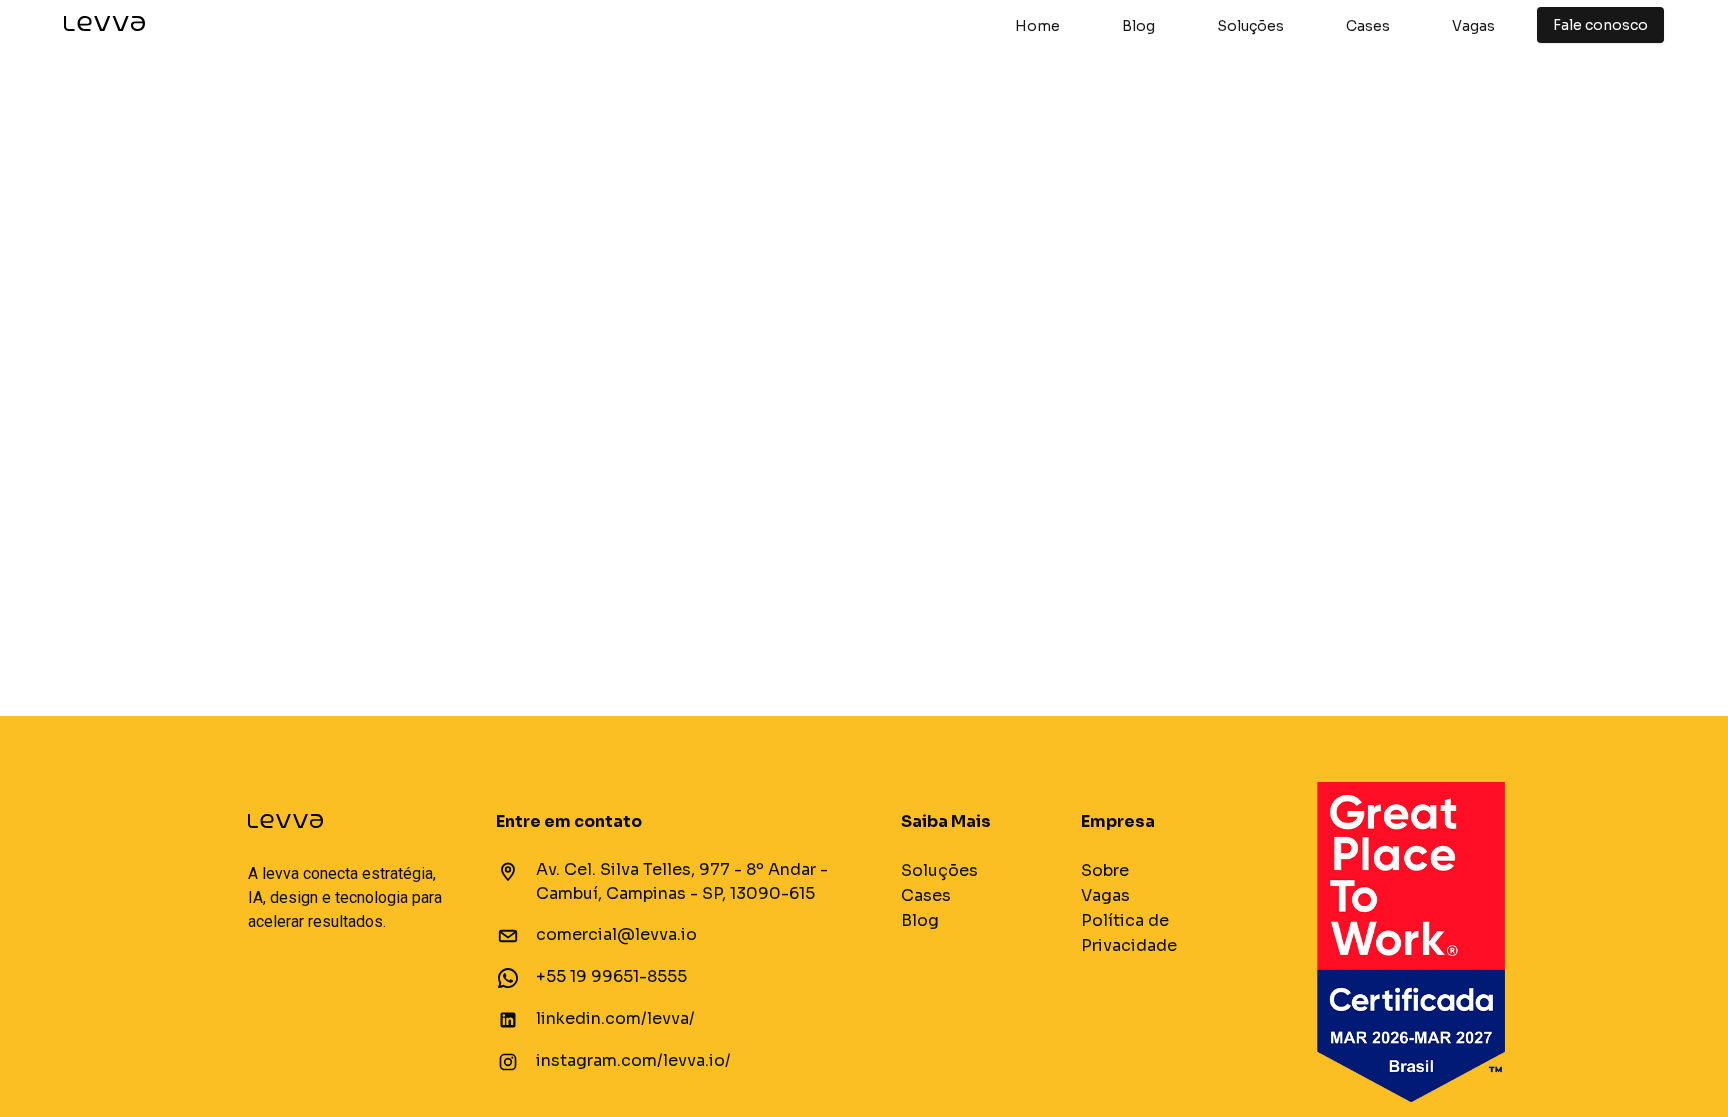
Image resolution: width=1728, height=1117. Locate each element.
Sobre (1105, 870)
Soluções (1251, 26)
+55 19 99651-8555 (611, 976)
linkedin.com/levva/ (615, 1018)
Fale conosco (1600, 25)
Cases (1368, 26)
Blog (1138, 26)
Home (1037, 26)
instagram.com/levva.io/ (633, 1060)
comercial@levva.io (616, 934)
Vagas (1473, 26)
